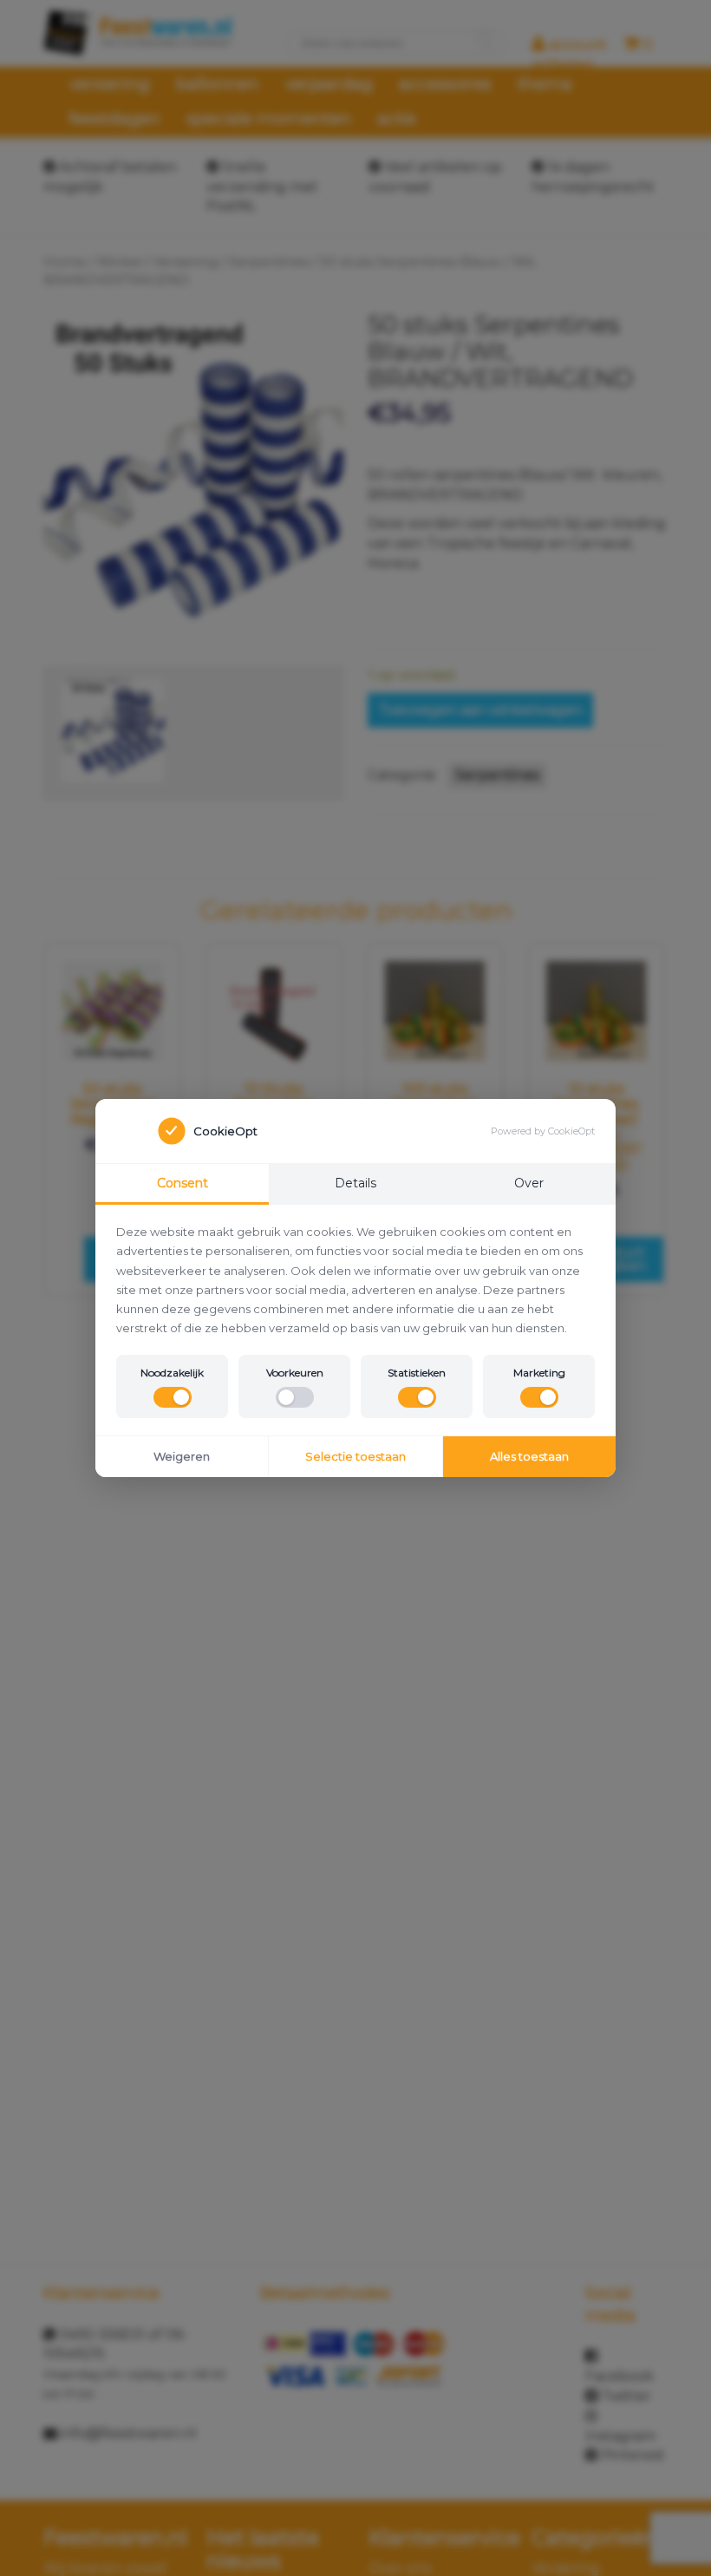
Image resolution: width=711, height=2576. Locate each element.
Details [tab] (355, 1183)
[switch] (173, 1397)
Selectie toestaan (355, 1456)
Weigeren (182, 1456)
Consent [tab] (183, 1183)
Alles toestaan (529, 1456)
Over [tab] (529, 1183)
